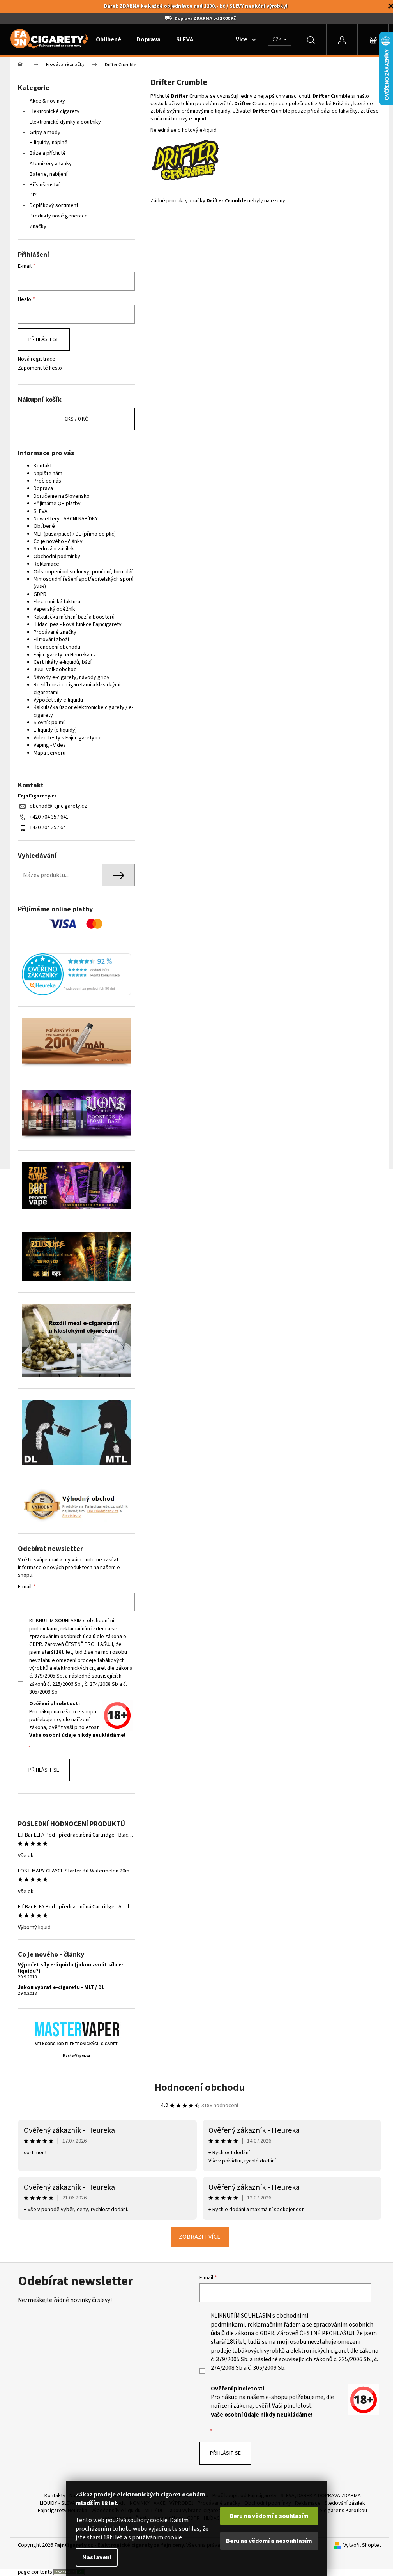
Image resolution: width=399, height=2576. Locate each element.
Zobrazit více (197, 2237)
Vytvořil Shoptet (359, 2545)
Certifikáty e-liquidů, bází (60, 662)
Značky (35, 226)
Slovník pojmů (47, 723)
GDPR (37, 594)
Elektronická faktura (54, 602)
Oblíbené (41, 526)
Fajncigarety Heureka (60, 2511)
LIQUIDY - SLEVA (55, 2503)
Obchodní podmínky (54, 557)
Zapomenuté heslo (37, 368)
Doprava (41, 488)
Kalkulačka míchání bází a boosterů (71, 617)
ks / (74, 419)
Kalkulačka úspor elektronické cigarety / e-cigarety (81, 711)
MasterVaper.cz (73, 2056)
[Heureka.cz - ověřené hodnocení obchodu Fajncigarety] (74, 974)
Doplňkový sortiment (51, 205)
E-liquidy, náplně (46, 143)
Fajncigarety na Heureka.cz (62, 655)
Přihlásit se (41, 339)
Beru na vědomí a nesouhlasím (269, 2541)
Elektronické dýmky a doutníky (63, 122)
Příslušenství (42, 185)
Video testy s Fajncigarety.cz (64, 738)
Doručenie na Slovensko (59, 496)
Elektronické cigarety (52, 111)
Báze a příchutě (45, 153)
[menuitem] (106, 39)
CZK (275, 39)
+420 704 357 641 (46, 817)
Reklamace (44, 564)
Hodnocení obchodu (54, 647)
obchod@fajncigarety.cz (56, 806)
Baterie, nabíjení (46, 174)
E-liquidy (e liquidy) (52, 730)
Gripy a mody (42, 133)
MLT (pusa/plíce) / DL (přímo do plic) (72, 534)
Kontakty (52, 2496)
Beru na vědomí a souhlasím (269, 2516)
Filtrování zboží (49, 640)
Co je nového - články (55, 541)
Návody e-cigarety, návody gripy (69, 677)
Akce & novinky (45, 101)
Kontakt (40, 466)
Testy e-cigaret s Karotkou (333, 2511)
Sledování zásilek (51, 549)
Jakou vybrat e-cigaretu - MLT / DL (58, 1988)
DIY (30, 195)
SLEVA (38, 511)
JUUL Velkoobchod (52, 670)
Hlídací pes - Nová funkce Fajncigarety (75, 624)
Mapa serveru (47, 753)
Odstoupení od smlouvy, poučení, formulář (81, 572)
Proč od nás (45, 481)
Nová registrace (34, 359)
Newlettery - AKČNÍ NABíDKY (63, 519)
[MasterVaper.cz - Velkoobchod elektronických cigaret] (73, 2029)
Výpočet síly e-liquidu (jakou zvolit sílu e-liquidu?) (68, 1968)
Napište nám (45, 474)
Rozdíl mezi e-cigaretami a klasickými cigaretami (74, 689)
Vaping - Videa (47, 745)
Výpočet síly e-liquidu (56, 700)
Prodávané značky (52, 632)
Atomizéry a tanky (48, 164)
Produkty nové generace (56, 216)
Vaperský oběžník (52, 609)
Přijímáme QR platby (54, 504)
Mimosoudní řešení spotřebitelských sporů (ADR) (81, 583)
